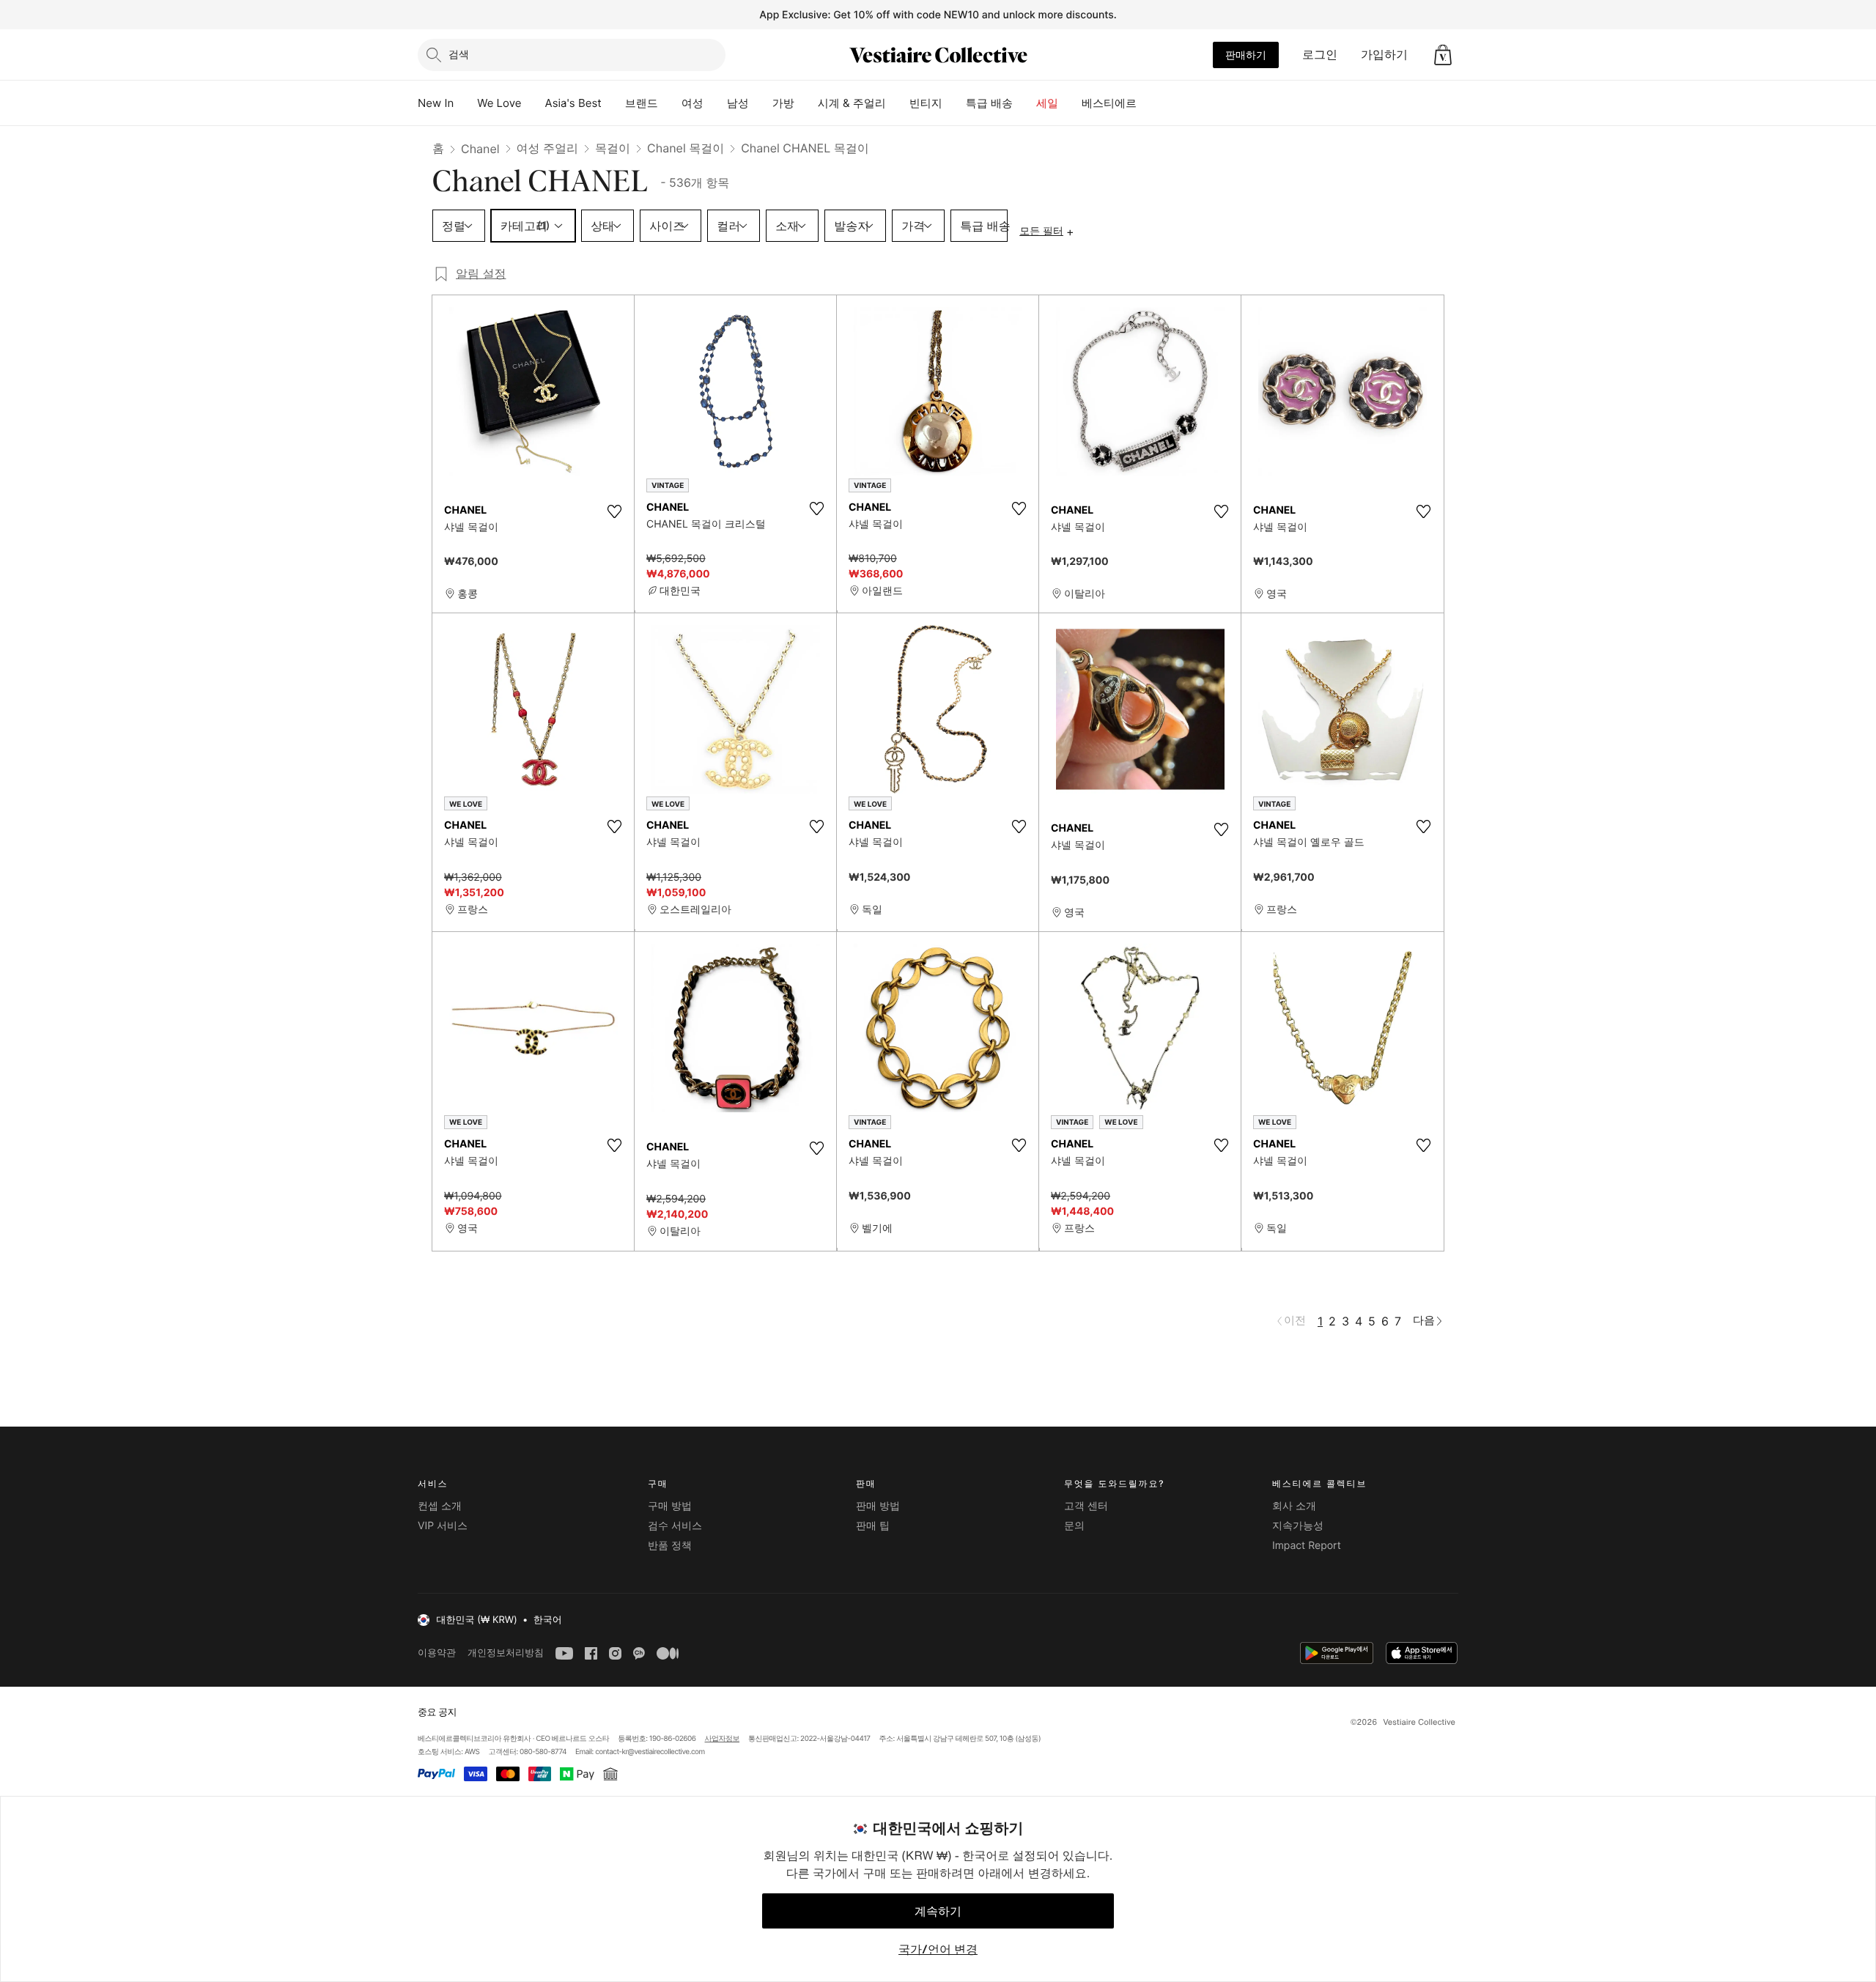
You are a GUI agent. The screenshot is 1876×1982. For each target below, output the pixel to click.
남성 (738, 103)
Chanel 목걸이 (686, 148)
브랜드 (642, 103)
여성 (693, 103)
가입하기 (1384, 54)
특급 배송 (989, 103)
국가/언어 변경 (938, 1949)
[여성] (715, 103)
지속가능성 (1298, 1526)
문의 (1074, 1526)
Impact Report (1307, 1546)
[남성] (761, 103)
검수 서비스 (675, 1526)
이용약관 (437, 1653)
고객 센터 (1086, 1506)
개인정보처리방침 (506, 1653)
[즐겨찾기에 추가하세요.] (614, 511)
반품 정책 (670, 1546)
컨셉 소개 (440, 1506)
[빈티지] (954, 103)
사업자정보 (723, 1739)
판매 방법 (878, 1506)
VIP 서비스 (443, 1526)
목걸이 (613, 148)
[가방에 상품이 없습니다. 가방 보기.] (1443, 55)
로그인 (1320, 54)
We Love (499, 103)
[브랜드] (670, 103)
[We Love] (533, 103)
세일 (1047, 103)
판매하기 (1246, 55)
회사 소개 (1294, 1506)
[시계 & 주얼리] (898, 103)
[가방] (806, 103)
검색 (459, 54)
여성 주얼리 (548, 148)
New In (436, 103)
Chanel (480, 149)
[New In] (465, 103)
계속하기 (938, 1911)
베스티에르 (1109, 103)
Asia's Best (573, 103)
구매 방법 (670, 1506)
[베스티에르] (1148, 103)
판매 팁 (873, 1526)
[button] (1443, 55)
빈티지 (926, 103)
